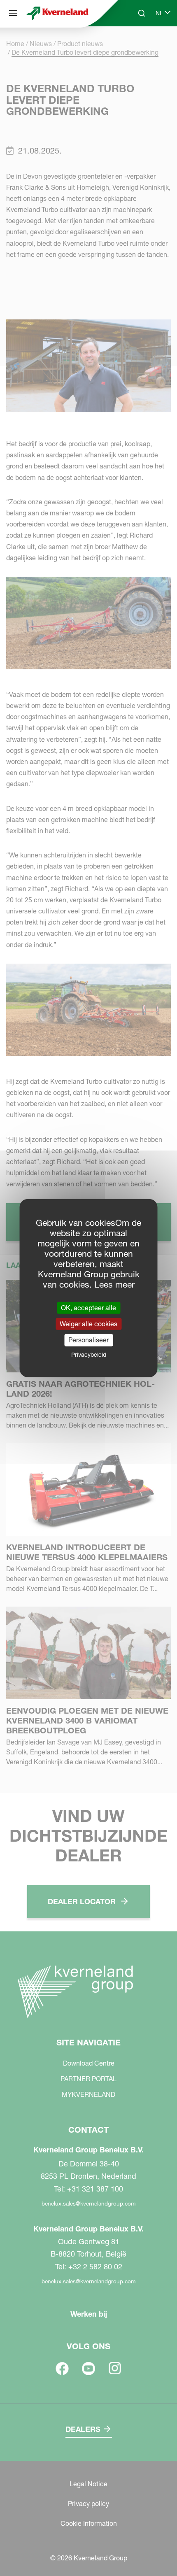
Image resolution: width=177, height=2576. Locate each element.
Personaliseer (88, 1340)
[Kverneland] (57, 13)
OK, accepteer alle (88, 1308)
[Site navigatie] (13, 13)
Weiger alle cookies (88, 1324)
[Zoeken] (136, 44)
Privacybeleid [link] (89, 1354)
